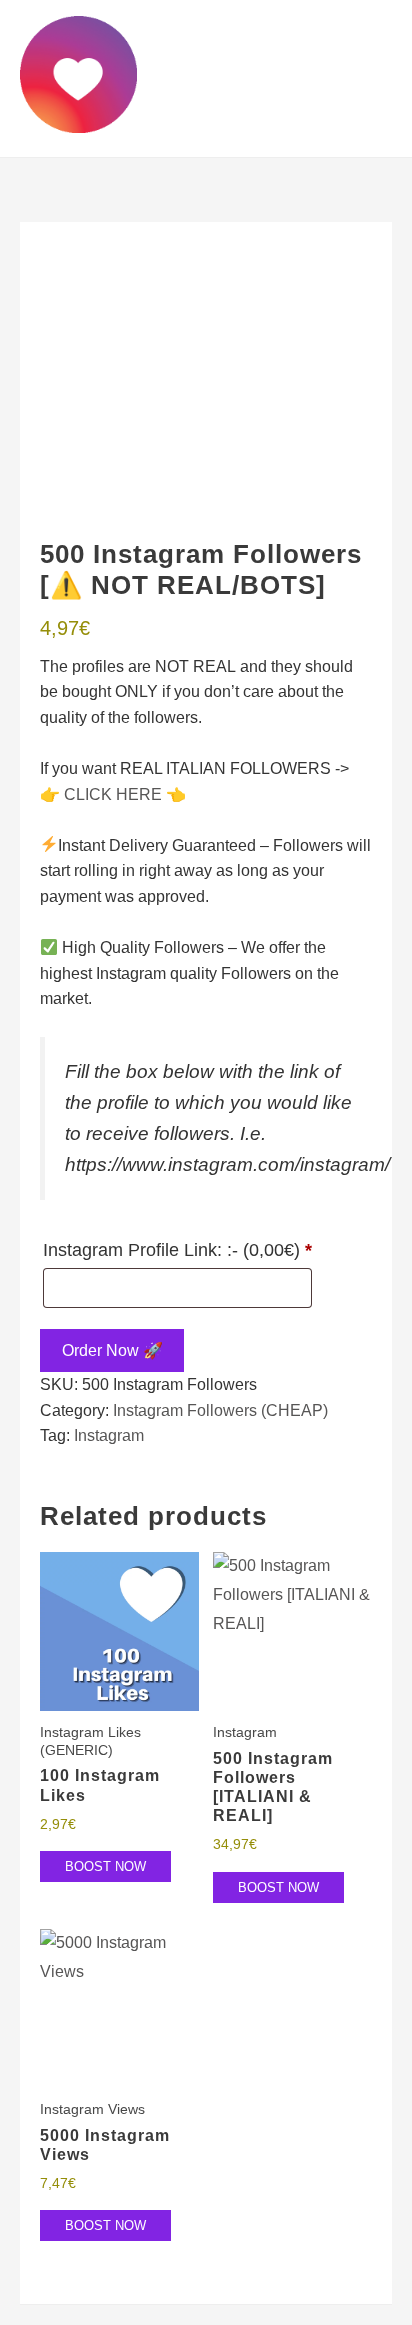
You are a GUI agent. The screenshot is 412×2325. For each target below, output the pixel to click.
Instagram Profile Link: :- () (177, 1250)
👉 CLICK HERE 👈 (113, 794)
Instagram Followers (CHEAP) (220, 1410)
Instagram (109, 1435)
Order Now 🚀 (112, 1350)
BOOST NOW (105, 1866)
